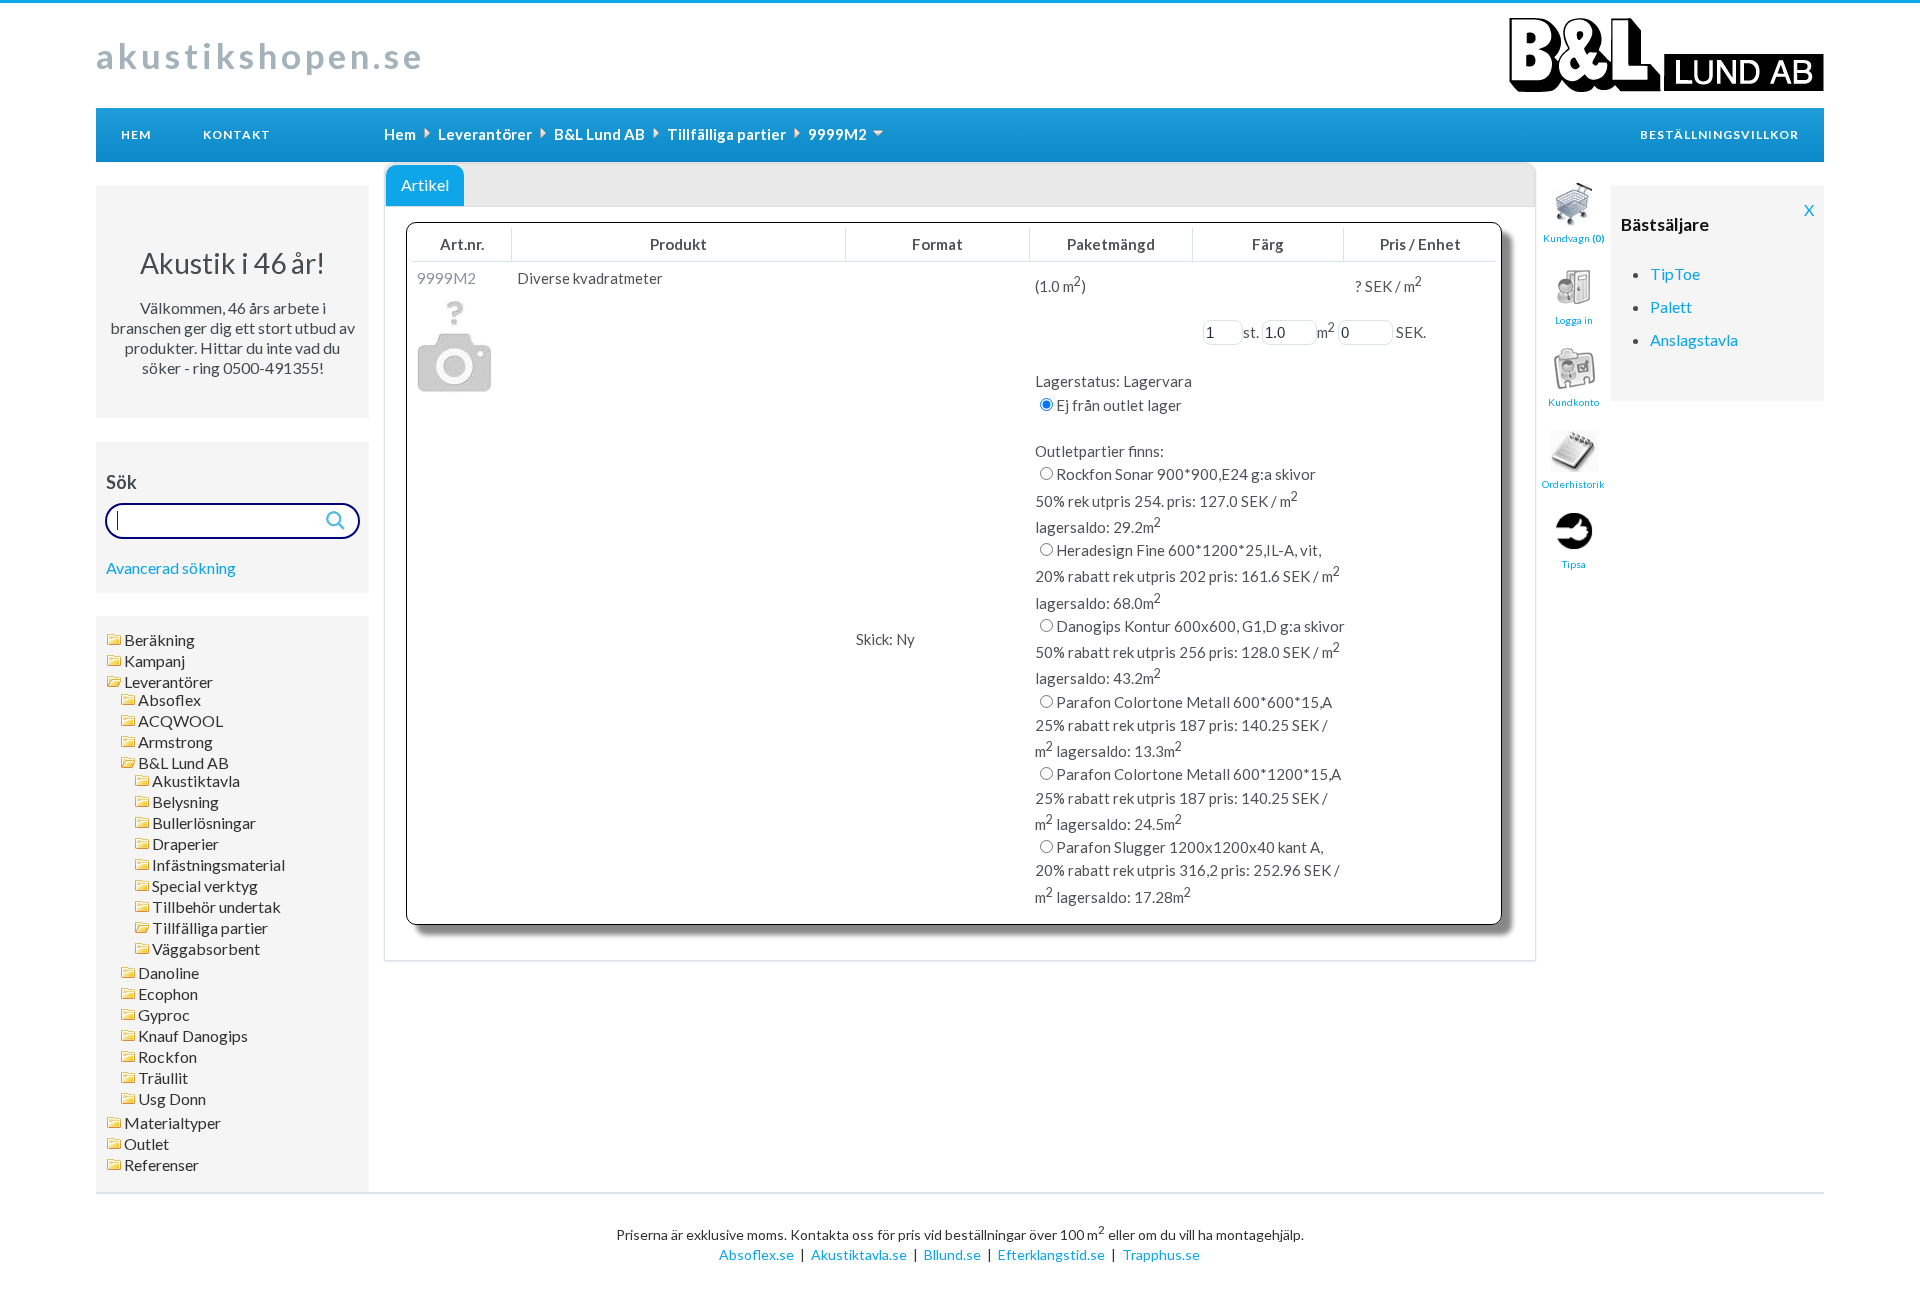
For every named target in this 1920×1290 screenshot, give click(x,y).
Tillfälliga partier (210, 928)
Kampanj (154, 661)
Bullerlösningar (204, 823)
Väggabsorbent (206, 949)
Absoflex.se (756, 1254)
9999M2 (837, 134)
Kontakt (237, 134)
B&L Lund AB (183, 763)
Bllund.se (952, 1254)
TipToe (1675, 273)
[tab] (425, 186)
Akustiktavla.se (859, 1254)
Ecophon (168, 994)
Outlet (146, 1144)
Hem (136, 134)
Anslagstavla (1694, 339)
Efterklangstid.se (1051, 1254)
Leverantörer (168, 682)
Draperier (185, 844)
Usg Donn (172, 1099)
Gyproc (164, 1015)
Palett (1671, 306)
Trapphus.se (1161, 1254)
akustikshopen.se (260, 55)
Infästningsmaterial (218, 865)
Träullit (163, 1078)
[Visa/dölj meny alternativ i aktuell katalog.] (878, 133)
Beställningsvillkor (1719, 134)
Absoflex (169, 700)
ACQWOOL (180, 721)
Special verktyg (205, 886)
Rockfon (167, 1057)
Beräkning (159, 640)
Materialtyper (172, 1123)
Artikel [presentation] (425, 184)
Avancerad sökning (171, 567)
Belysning (185, 802)
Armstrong (175, 742)
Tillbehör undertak (216, 907)
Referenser (161, 1165)
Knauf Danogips (193, 1036)
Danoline (168, 973)
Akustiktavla (196, 781)
